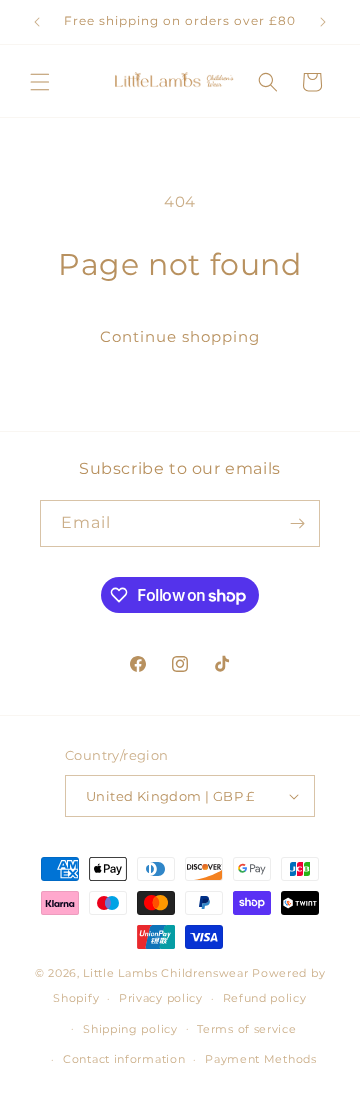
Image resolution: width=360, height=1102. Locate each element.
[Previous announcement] (37, 22)
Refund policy (265, 998)
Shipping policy (130, 1029)
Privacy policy (161, 998)
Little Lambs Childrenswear (165, 973)
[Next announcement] (323, 22)
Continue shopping (180, 336)
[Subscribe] (297, 523)
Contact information (124, 1059)
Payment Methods (261, 1059)
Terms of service (246, 1029)
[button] (40, 82)
